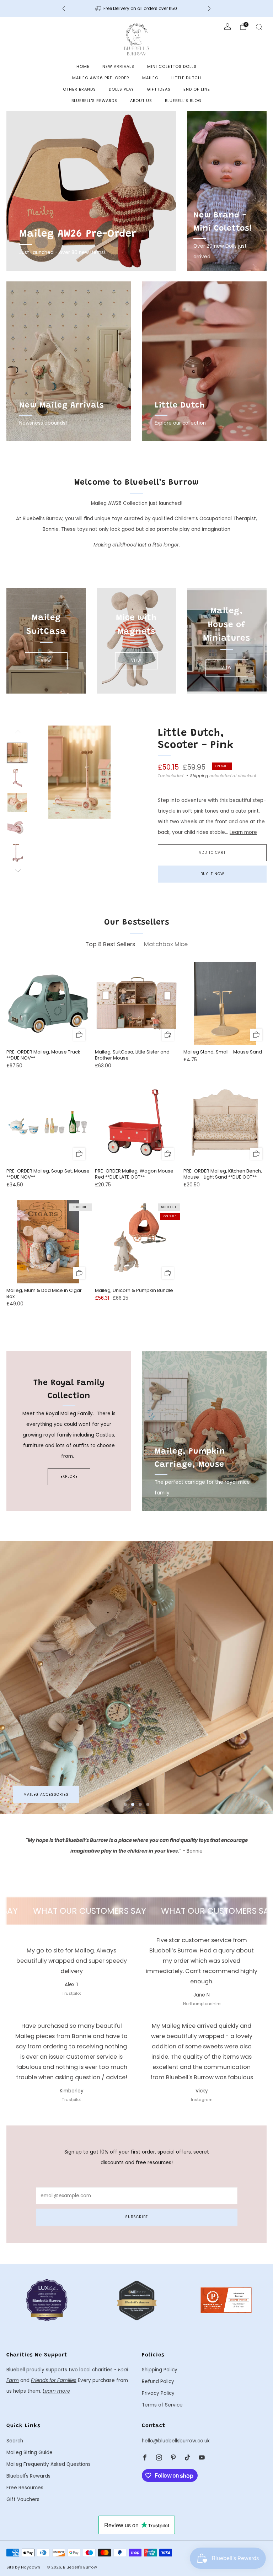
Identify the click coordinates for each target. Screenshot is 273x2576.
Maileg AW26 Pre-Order (101, 78)
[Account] (227, 27)
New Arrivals (118, 66)
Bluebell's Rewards (94, 101)
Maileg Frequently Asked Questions (49, 2464)
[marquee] (136, 1911)
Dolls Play (121, 89)
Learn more (243, 832)
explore (69, 1476)
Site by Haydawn (23, 2567)
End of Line (197, 89)
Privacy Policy (158, 2393)
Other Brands (79, 89)
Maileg (150, 78)
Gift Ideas (159, 89)
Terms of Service (162, 2405)
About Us (141, 101)
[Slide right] (17, 871)
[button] (125, 1804)
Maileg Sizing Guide (30, 2453)
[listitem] (136, 9)
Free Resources (25, 2488)
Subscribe (136, 2217)
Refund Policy (158, 2381)
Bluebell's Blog (183, 101)
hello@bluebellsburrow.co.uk (176, 2441)
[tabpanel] (136, 1141)
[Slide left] (17, 734)
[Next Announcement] (209, 9)
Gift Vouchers (23, 2499)
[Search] (259, 27)
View (46, 661)
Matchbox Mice (40, 1794)
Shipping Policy (160, 2370)
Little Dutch (186, 78)
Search (15, 2441)
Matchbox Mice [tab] (166, 944)
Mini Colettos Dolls (172, 66)
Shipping (199, 776)
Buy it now (212, 874)
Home (83, 66)
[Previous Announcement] (64, 9)
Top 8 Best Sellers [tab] (110, 944)
